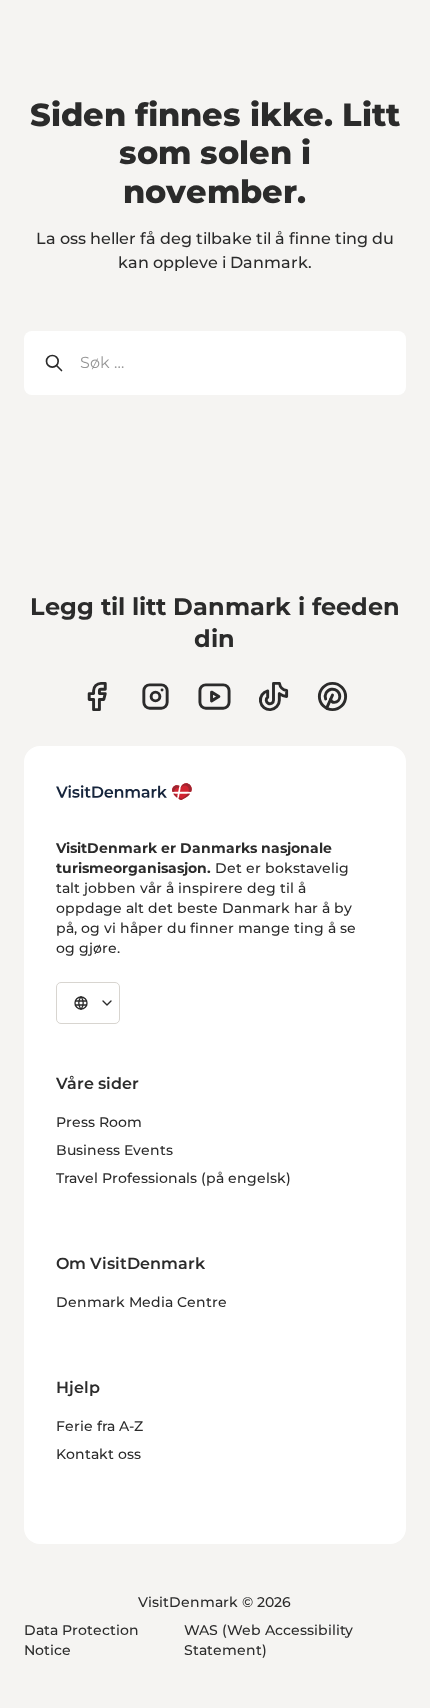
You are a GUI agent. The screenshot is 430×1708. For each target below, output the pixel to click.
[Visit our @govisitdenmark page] (273, 696)
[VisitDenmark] (124, 792)
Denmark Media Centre (141, 1302)
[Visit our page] (155, 696)
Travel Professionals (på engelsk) (173, 1178)
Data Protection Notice (81, 1640)
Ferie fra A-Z (99, 1426)
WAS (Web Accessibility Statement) (268, 1640)
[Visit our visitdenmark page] (214, 696)
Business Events (114, 1150)
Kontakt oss (98, 1454)
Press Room (99, 1122)
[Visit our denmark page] (96, 696)
